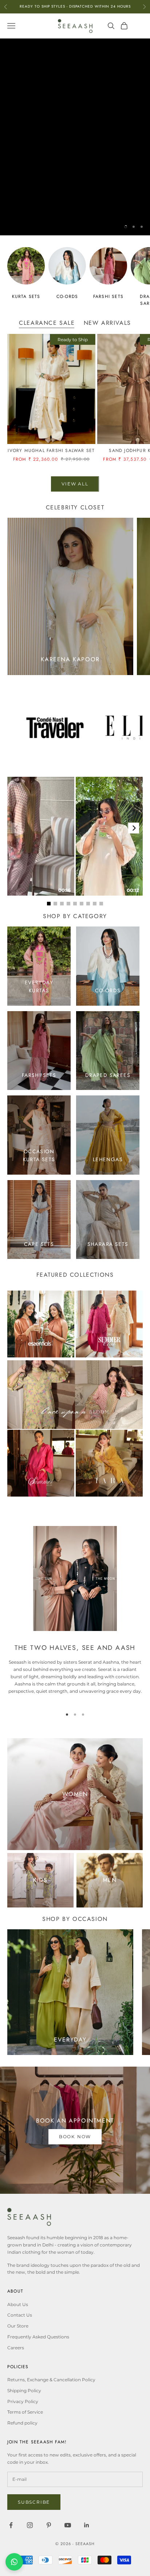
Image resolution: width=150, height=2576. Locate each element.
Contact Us (20, 2315)
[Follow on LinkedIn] (87, 2525)
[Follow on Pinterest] (49, 2525)
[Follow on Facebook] (11, 2525)
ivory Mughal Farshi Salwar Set (51, 451)
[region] (75, 137)
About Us (18, 2304)
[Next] (134, 828)
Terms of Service (25, 2412)
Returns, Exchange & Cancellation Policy (51, 2380)
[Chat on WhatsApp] (14, 2562)
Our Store (18, 2326)
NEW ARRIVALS (107, 323)
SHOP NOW (75, 204)
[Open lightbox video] (41, 836)
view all (75, 484)
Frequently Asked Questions (38, 2337)
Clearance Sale (47, 323)
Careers (16, 2348)
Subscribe (34, 2502)
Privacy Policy (23, 2401)
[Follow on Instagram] (30, 2525)
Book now (75, 2137)
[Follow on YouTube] (68, 2525)
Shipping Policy (24, 2391)
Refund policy (22, 2423)
